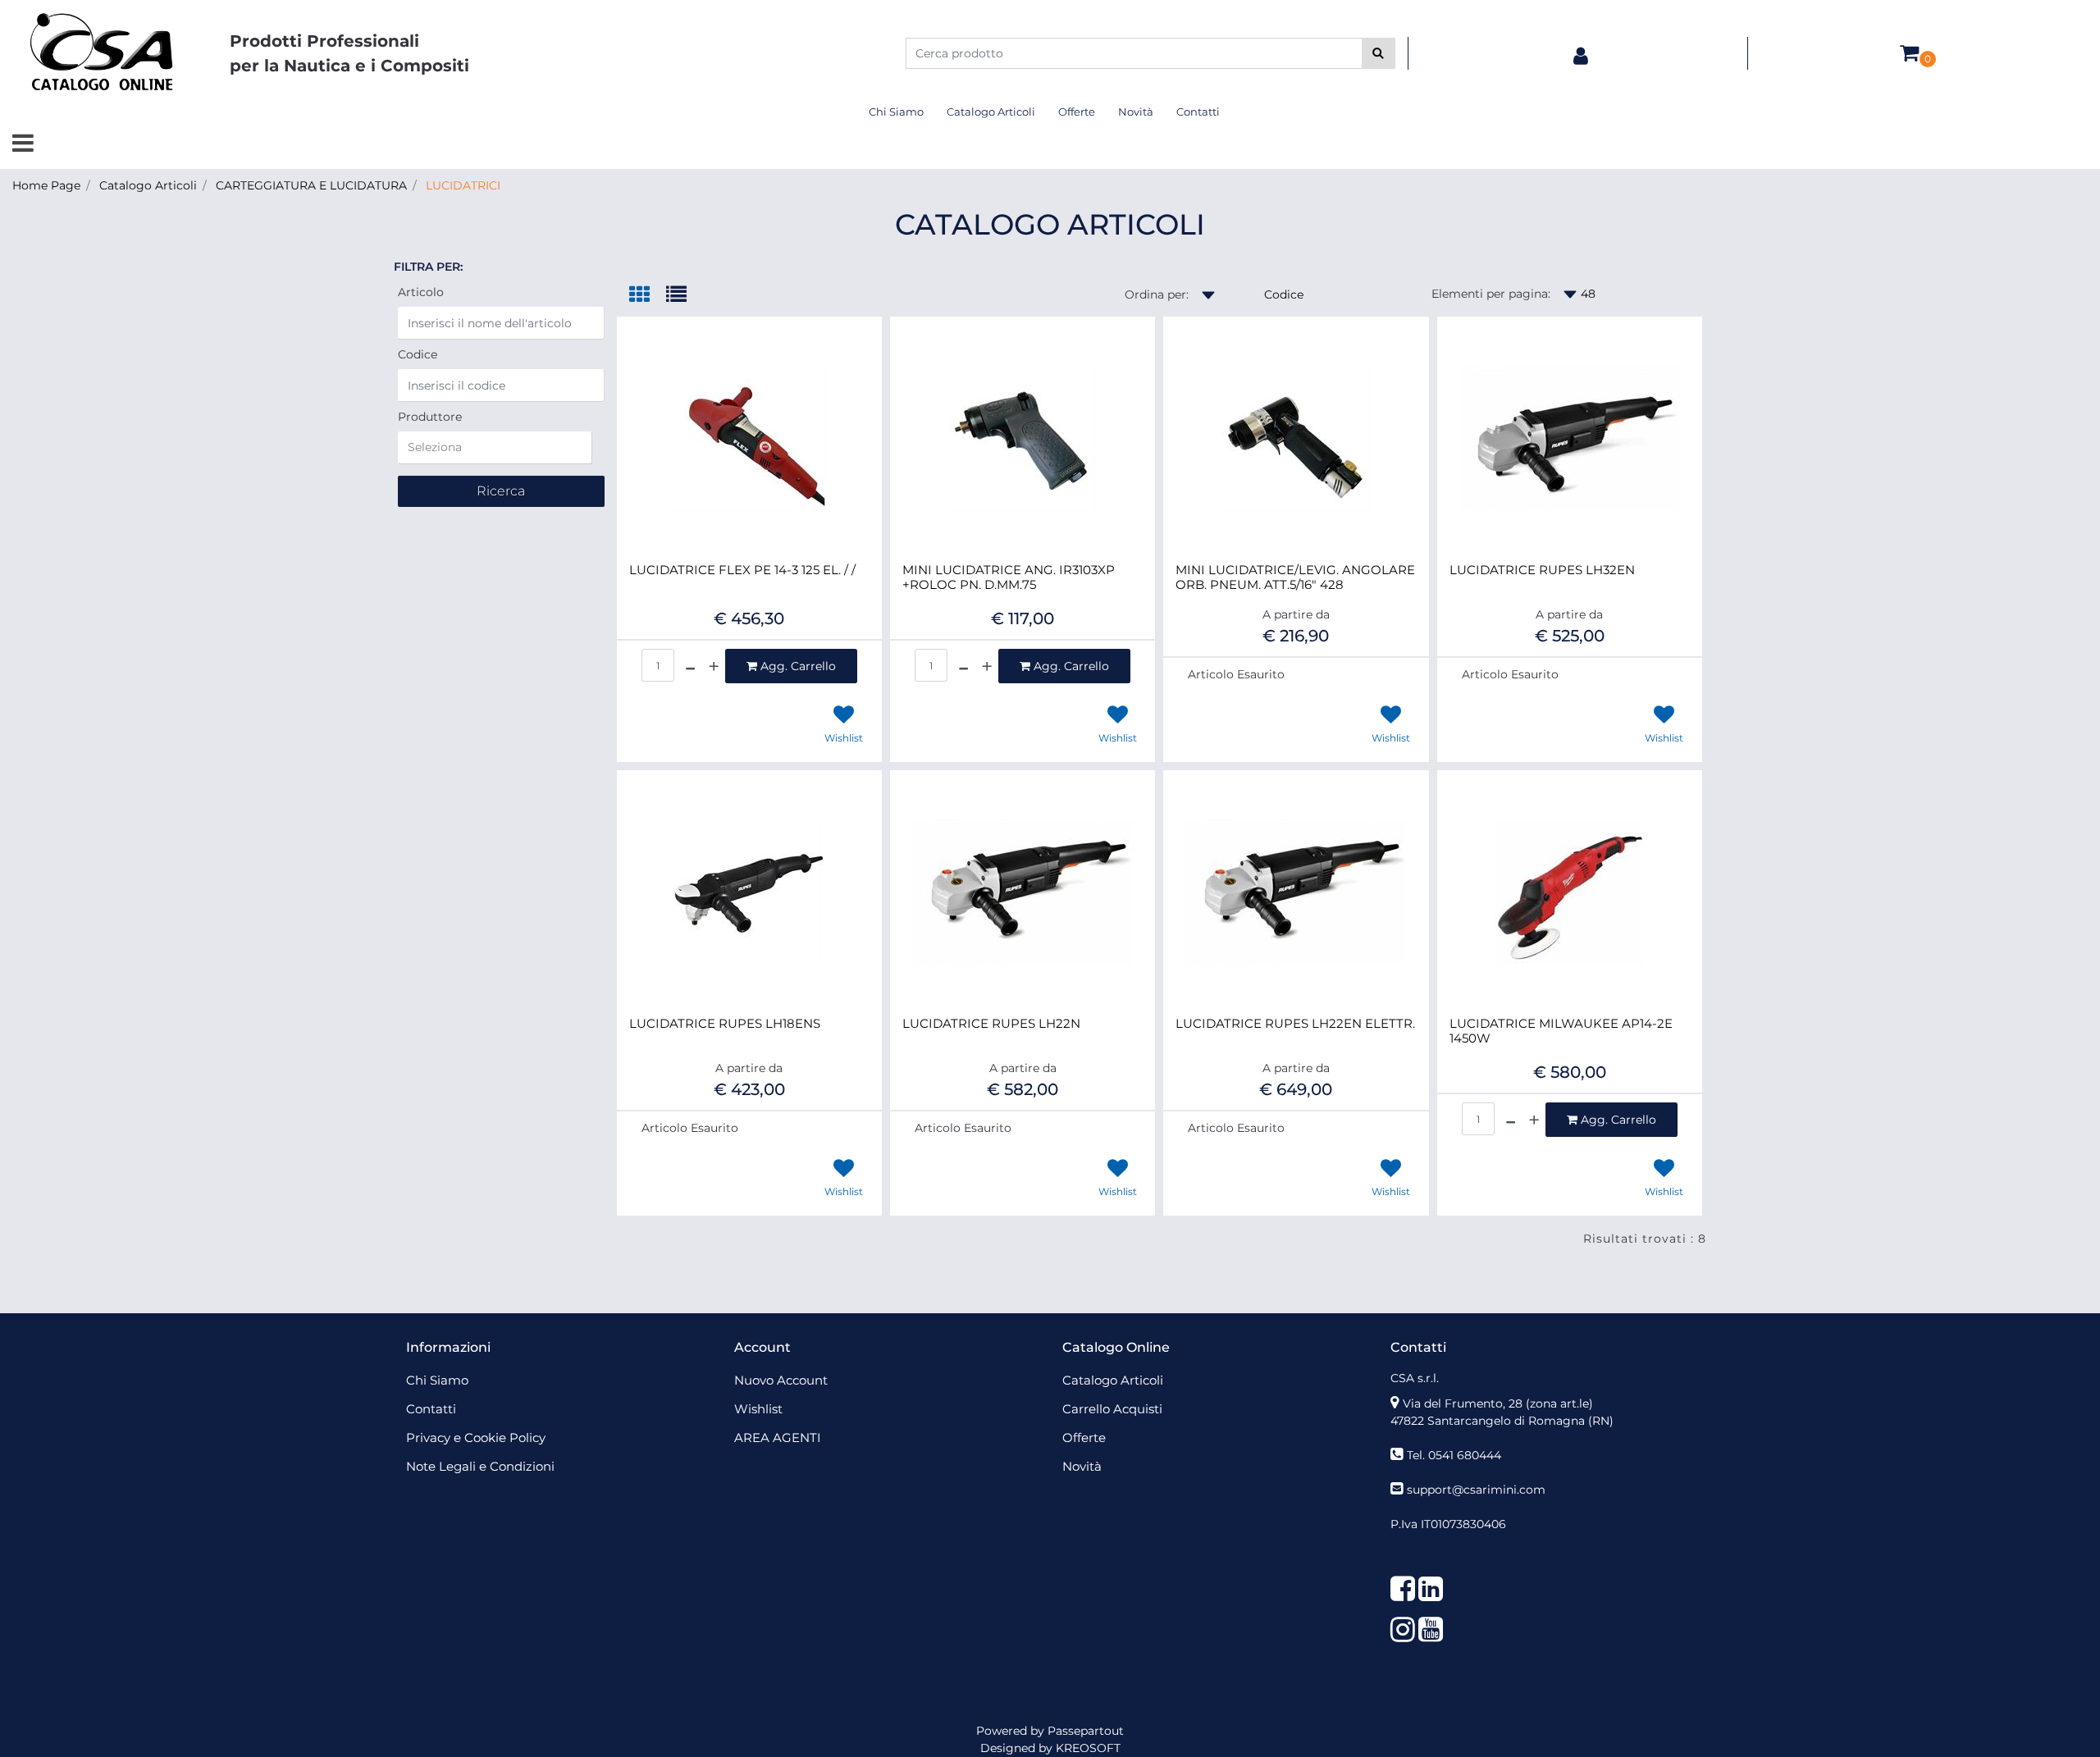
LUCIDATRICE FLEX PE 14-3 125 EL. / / (742, 570)
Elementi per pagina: (1491, 294)
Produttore (430, 417)
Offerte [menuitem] (1077, 112)
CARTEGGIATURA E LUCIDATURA (311, 185)
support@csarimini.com (1476, 1490)
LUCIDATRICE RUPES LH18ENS (725, 1024)
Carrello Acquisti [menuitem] (1112, 1409)
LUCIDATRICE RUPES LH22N (991, 1024)
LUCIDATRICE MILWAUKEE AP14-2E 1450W (1561, 1031)
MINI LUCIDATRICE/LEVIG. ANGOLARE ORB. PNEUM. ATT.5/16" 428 (1295, 577)
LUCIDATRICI (463, 185)
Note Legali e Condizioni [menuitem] (480, 1466)
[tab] (648, 296)
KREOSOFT (1088, 1748)
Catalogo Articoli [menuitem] (991, 112)
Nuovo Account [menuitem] (781, 1380)
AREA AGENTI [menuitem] (778, 1438)
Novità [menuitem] (1136, 112)
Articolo (421, 292)
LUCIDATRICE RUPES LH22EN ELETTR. (1295, 1024)
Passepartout (1086, 1731)
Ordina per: (1157, 294)
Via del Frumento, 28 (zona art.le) (1498, 1403)
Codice (418, 354)
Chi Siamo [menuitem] (896, 112)
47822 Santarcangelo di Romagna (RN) (1502, 1421)
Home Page (46, 185)
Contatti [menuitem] (1198, 112)
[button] (1379, 53)
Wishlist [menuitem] (758, 1409)
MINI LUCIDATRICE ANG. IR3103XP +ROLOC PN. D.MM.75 (1009, 577)
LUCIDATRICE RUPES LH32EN (1542, 570)
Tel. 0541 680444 (1454, 1455)
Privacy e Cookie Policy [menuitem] (476, 1438)
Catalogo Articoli (148, 185)
